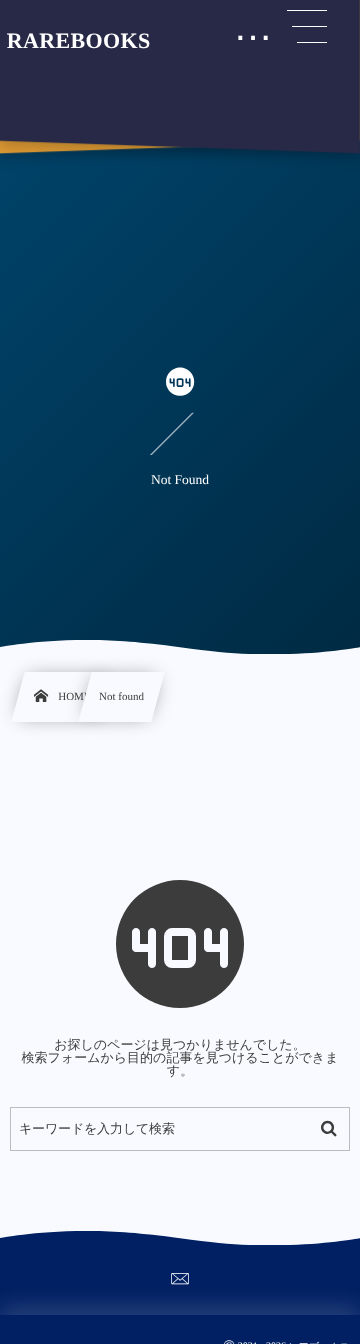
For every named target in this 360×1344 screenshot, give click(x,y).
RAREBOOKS (79, 41)
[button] (307, 27)
